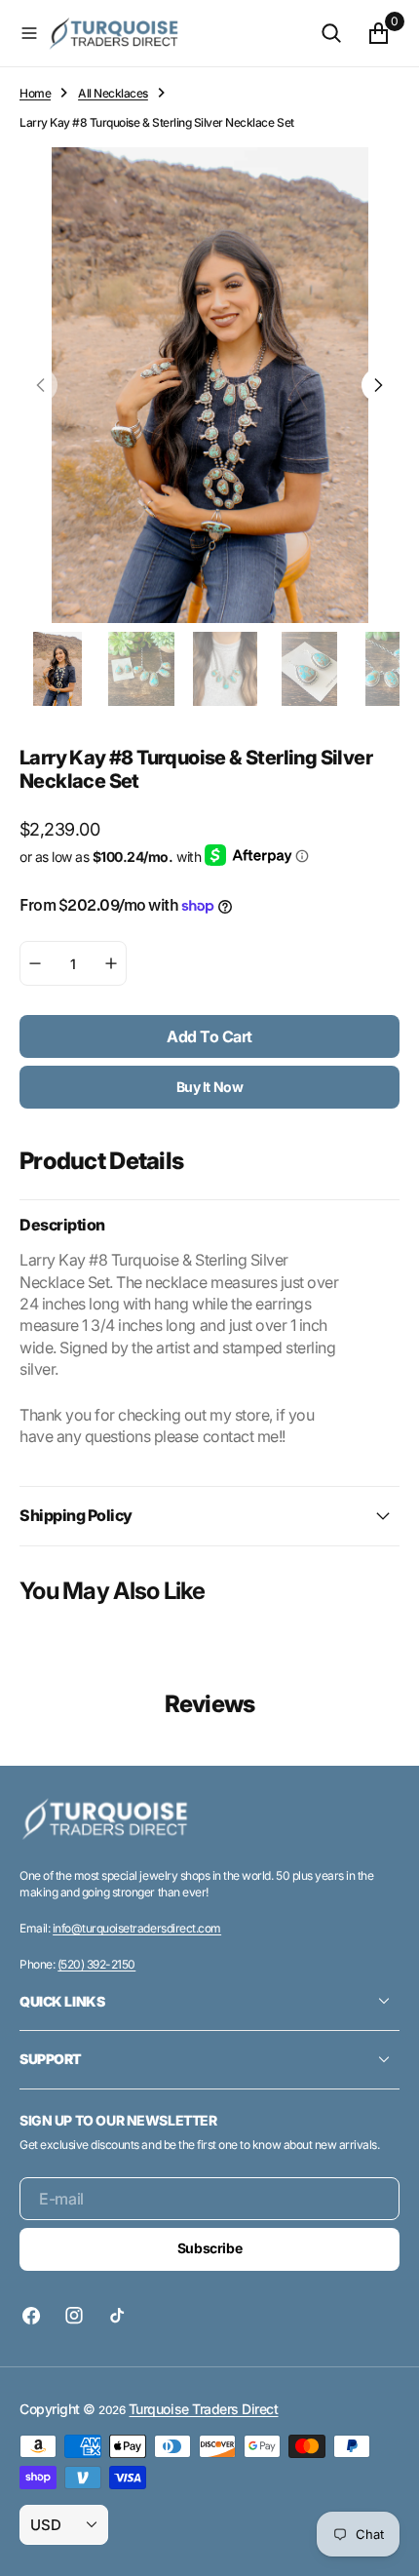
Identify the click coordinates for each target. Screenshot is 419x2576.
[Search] (331, 33)
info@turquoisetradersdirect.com (137, 1928)
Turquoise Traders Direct (203, 2409)
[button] (29, 33)
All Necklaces (113, 93)
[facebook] (36, 2316)
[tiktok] (117, 2316)
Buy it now (210, 1087)
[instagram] (74, 2316)
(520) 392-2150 (96, 1964)
